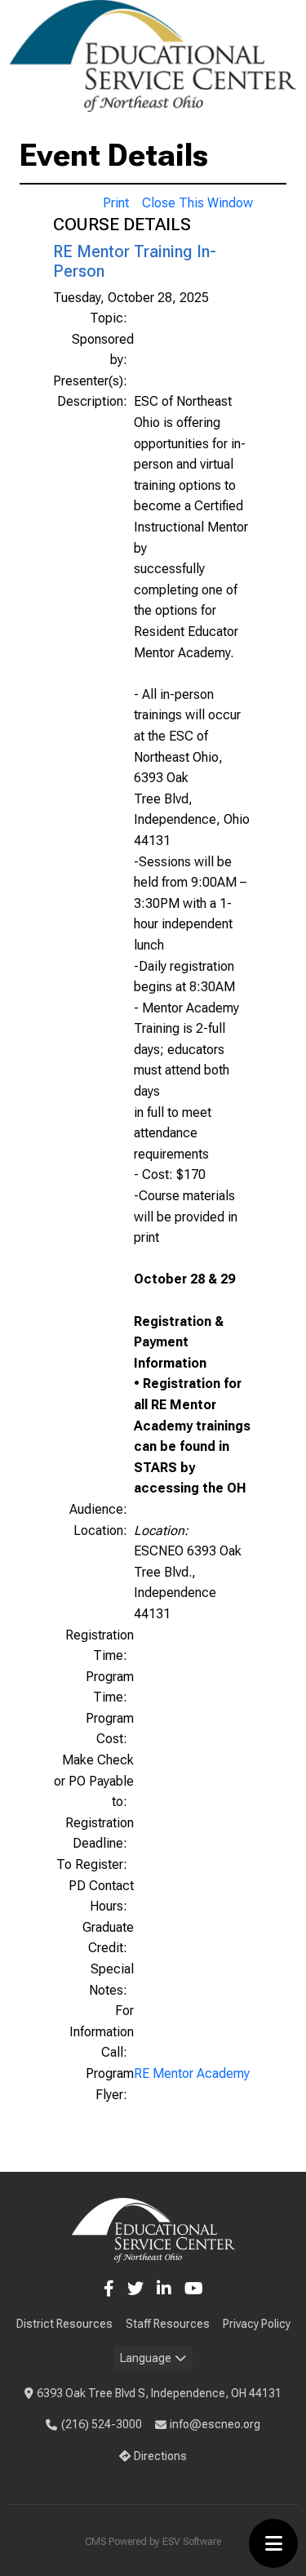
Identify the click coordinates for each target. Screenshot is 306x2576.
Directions (160, 2456)
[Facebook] (109, 2289)
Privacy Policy (257, 2324)
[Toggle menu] (273, 2543)
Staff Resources (168, 2324)
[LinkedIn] (164, 2289)
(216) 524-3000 (102, 2424)
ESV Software (192, 2542)
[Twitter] (135, 2289)
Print (116, 203)
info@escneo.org (215, 2424)
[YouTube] (194, 2289)
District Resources (64, 2324)
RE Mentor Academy (192, 2073)
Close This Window (197, 203)
